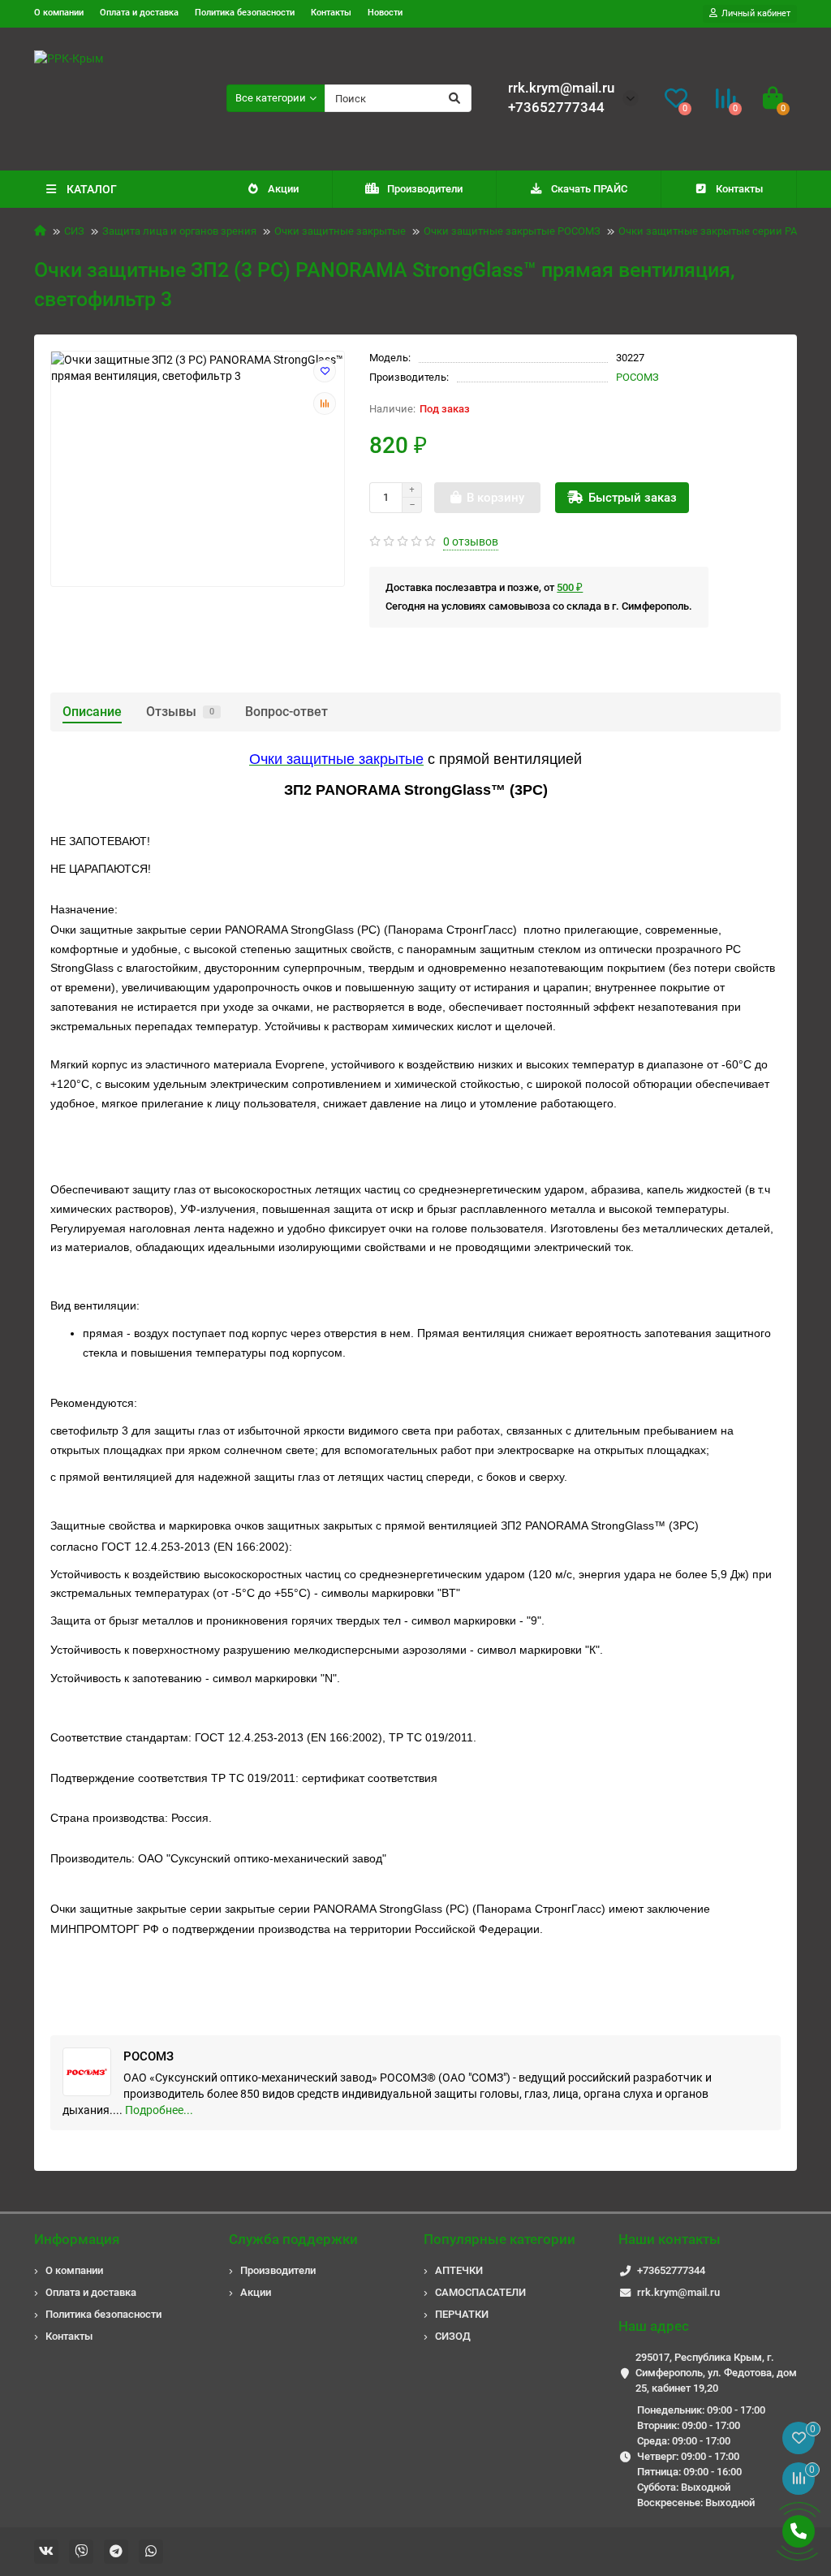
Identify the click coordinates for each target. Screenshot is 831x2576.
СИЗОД (453, 2336)
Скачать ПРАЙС (589, 189)
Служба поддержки (293, 2239)
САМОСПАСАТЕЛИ (480, 2292)
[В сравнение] (325, 403)
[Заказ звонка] (799, 2531)
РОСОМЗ (637, 377)
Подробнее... (159, 2110)
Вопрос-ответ (286, 712)
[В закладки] (325, 371)
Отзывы (180, 712)
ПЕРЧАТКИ (462, 2314)
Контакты (331, 13)
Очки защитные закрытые (340, 231)
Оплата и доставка (139, 13)
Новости (385, 13)
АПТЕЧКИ (459, 2270)
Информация (77, 2239)
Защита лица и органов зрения (179, 231)
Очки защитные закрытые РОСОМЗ (512, 231)
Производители (425, 189)
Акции (283, 189)
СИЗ (74, 231)
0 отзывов (471, 542)
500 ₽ (570, 587)
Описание (92, 712)
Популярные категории (499, 2239)
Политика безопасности (245, 13)
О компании (59, 13)
